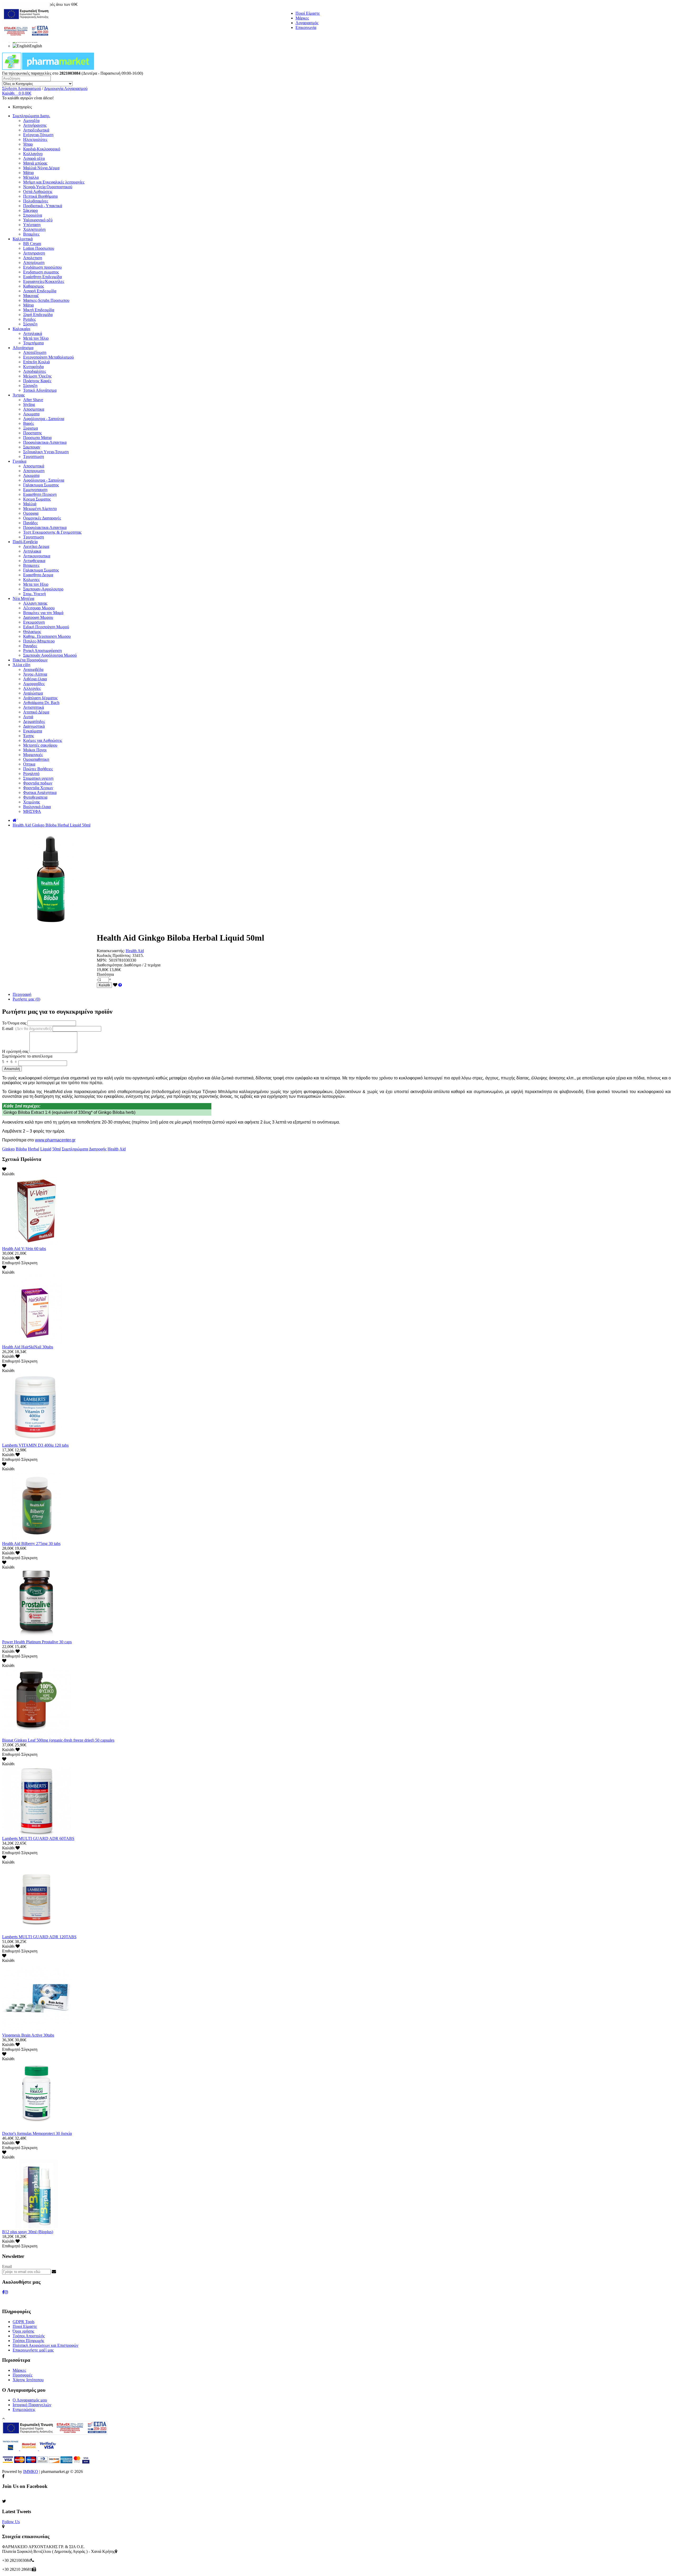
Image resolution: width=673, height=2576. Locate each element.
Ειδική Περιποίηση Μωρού (46, 627)
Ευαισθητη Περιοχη (40, 494)
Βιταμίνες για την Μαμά (43, 613)
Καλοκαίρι (21, 329)
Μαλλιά (30, 504)
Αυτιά (28, 717)
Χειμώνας (32, 802)
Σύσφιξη (30, 324)
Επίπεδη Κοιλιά (36, 362)
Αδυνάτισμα (23, 348)
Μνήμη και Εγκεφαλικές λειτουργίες (54, 182)
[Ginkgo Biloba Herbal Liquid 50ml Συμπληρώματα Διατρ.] (49, 925)
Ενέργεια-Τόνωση (38, 135)
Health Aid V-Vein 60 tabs (24, 1249)
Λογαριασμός (307, 23)
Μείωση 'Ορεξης (37, 376)
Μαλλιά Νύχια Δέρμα (41, 168)
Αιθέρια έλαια (35, 679)
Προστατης (32, 433)
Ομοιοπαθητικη (36, 759)
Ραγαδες (30, 646)
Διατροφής (98, 1149)
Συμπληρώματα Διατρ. (31, 116)
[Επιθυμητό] (115, 985)
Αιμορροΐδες (34, 684)
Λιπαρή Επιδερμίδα (40, 291)
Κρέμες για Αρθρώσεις (43, 740)
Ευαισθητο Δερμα (38, 575)
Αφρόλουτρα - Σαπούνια (44, 419)
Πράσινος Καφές (37, 381)
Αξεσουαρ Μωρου (39, 608)
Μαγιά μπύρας (35, 163)
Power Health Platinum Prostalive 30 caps (37, 1642)
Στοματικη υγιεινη (38, 778)
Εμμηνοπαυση (35, 490)
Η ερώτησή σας (15, 1051)
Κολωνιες (31, 580)
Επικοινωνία (306, 27)
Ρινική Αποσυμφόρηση (42, 651)
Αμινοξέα (31, 121)
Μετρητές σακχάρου (40, 745)
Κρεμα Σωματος (37, 499)
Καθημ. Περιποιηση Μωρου (47, 636)
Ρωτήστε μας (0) (26, 999)
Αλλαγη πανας (35, 603)
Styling (29, 404)
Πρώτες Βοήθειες (38, 769)
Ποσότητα (105, 974)
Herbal (34, 1149)
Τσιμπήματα (33, 343)
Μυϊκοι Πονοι (35, 750)
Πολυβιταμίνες (36, 201)
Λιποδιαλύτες (35, 371)
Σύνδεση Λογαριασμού (22, 88)
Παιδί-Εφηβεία (25, 542)
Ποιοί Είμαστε (308, 13)
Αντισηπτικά (34, 707)
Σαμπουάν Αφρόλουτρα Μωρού (50, 655)
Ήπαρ (28, 144)
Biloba (21, 1149)
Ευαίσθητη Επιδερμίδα (42, 277)
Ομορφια (31, 513)
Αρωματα (31, 414)
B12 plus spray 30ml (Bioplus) (28, 2232)
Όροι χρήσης (23, 2331)
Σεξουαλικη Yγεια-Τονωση (46, 452)
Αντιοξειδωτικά (36, 130)
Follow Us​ (11, 2522)
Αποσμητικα (34, 409)
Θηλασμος (32, 632)
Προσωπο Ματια (37, 438)
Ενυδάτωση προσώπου (42, 267)
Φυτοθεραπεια (35, 797)
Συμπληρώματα (75, 1149)
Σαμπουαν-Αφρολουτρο (43, 589)
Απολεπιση (33, 258)
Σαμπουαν (32, 447)
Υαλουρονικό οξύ (38, 220)
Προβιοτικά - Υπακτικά (43, 206)
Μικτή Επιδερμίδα (39, 310)
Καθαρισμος (34, 286)
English (36, 46)
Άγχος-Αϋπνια (35, 674)
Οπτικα (29, 764)
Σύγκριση (29, 1263)
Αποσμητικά (34, 466)
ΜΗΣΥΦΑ (32, 811)
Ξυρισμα (30, 428)
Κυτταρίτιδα (33, 367)
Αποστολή (12, 1069)
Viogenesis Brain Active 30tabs (28, 2035)
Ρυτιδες (29, 319)
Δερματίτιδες (34, 721)
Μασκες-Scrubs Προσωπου (46, 300)
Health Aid (135, 951)
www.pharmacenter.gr (55, 1140)
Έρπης (29, 736)
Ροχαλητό (31, 774)
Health (113, 1149)
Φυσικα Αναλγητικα (40, 792)
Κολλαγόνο (33, 154)
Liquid (46, 1149)
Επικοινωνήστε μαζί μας (33, 2350)
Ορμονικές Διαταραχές (42, 518)
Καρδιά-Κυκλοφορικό (42, 149)
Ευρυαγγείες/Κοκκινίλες (44, 281)
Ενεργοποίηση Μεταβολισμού (49, 357)
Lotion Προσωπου (39, 248)
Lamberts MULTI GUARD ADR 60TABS (38, 1838)
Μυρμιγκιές (33, 755)
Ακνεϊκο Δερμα (36, 546)
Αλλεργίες (32, 688)
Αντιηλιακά (33, 333)
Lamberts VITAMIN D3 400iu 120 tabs (35, 1445)
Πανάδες (30, 523)
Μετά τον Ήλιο (36, 338)
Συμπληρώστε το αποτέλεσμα (27, 1056)
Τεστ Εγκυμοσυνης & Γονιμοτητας (52, 532)
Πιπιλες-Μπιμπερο (39, 641)
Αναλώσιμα (33, 693)
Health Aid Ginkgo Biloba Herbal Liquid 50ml (52, 825)
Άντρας (19, 395)
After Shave (33, 400)
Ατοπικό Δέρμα (36, 712)
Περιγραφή (22, 994)
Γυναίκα (19, 461)
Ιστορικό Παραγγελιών (32, 2405)
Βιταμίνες (31, 234)
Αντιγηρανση (34, 253)
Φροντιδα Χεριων (38, 788)
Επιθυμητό (11, 1263)
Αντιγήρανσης (35, 125)
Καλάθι (104, 985)
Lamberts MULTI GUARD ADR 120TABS (39, 1937)
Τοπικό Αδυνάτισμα (40, 390)
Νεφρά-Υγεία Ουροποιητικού (48, 187)
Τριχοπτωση (34, 456)
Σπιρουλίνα (33, 215)
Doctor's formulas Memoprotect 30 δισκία (37, 2133)
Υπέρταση (32, 225)
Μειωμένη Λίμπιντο (40, 509)
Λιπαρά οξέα (34, 158)
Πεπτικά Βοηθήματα (40, 196)
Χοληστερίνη (34, 229)
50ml (57, 1149)
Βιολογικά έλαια (37, 807)
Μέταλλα (31, 177)
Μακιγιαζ (31, 296)
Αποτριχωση (34, 471)
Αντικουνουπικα (37, 556)
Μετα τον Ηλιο (36, 584)
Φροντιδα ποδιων (38, 783)
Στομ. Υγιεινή (34, 594)
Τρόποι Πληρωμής (28, 2341)
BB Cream (32, 244)
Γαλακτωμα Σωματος (41, 485)
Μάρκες (302, 18)
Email (7, 2266)
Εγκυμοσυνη (34, 622)
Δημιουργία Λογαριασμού (66, 88)
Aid (123, 1149)
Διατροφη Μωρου (38, 617)
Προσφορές (22, 2375)
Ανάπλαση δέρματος (40, 698)
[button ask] (120, 985)
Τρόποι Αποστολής (29, 2336)
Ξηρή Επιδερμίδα (38, 315)
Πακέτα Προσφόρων (30, 660)
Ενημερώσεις (24, 2409)
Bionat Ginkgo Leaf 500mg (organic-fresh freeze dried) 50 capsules (58, 1740)
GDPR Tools (24, 2322)
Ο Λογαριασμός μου (30, 2400)
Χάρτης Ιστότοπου (28, 2380)
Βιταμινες (31, 565)
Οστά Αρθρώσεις (38, 192)
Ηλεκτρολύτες (35, 139)
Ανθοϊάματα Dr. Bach (41, 703)
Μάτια (28, 173)
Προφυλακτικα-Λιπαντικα (45, 442)
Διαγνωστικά (34, 726)
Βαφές (29, 423)
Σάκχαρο (30, 210)
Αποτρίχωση (34, 262)
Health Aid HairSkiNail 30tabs (28, 1347)
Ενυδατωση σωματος (41, 272)
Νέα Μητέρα (23, 598)
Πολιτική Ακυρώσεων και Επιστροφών (45, 2345)
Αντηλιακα (32, 551)
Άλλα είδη (21, 665)
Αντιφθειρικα (34, 561)
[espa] (26, 41)
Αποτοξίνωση (35, 352)
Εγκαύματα (33, 731)
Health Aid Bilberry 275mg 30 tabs (31, 1544)
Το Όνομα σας (14, 1023)
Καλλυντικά (23, 239)
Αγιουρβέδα (33, 669)
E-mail (27, 1029)
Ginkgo (8, 1149)
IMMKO (31, 2472)
